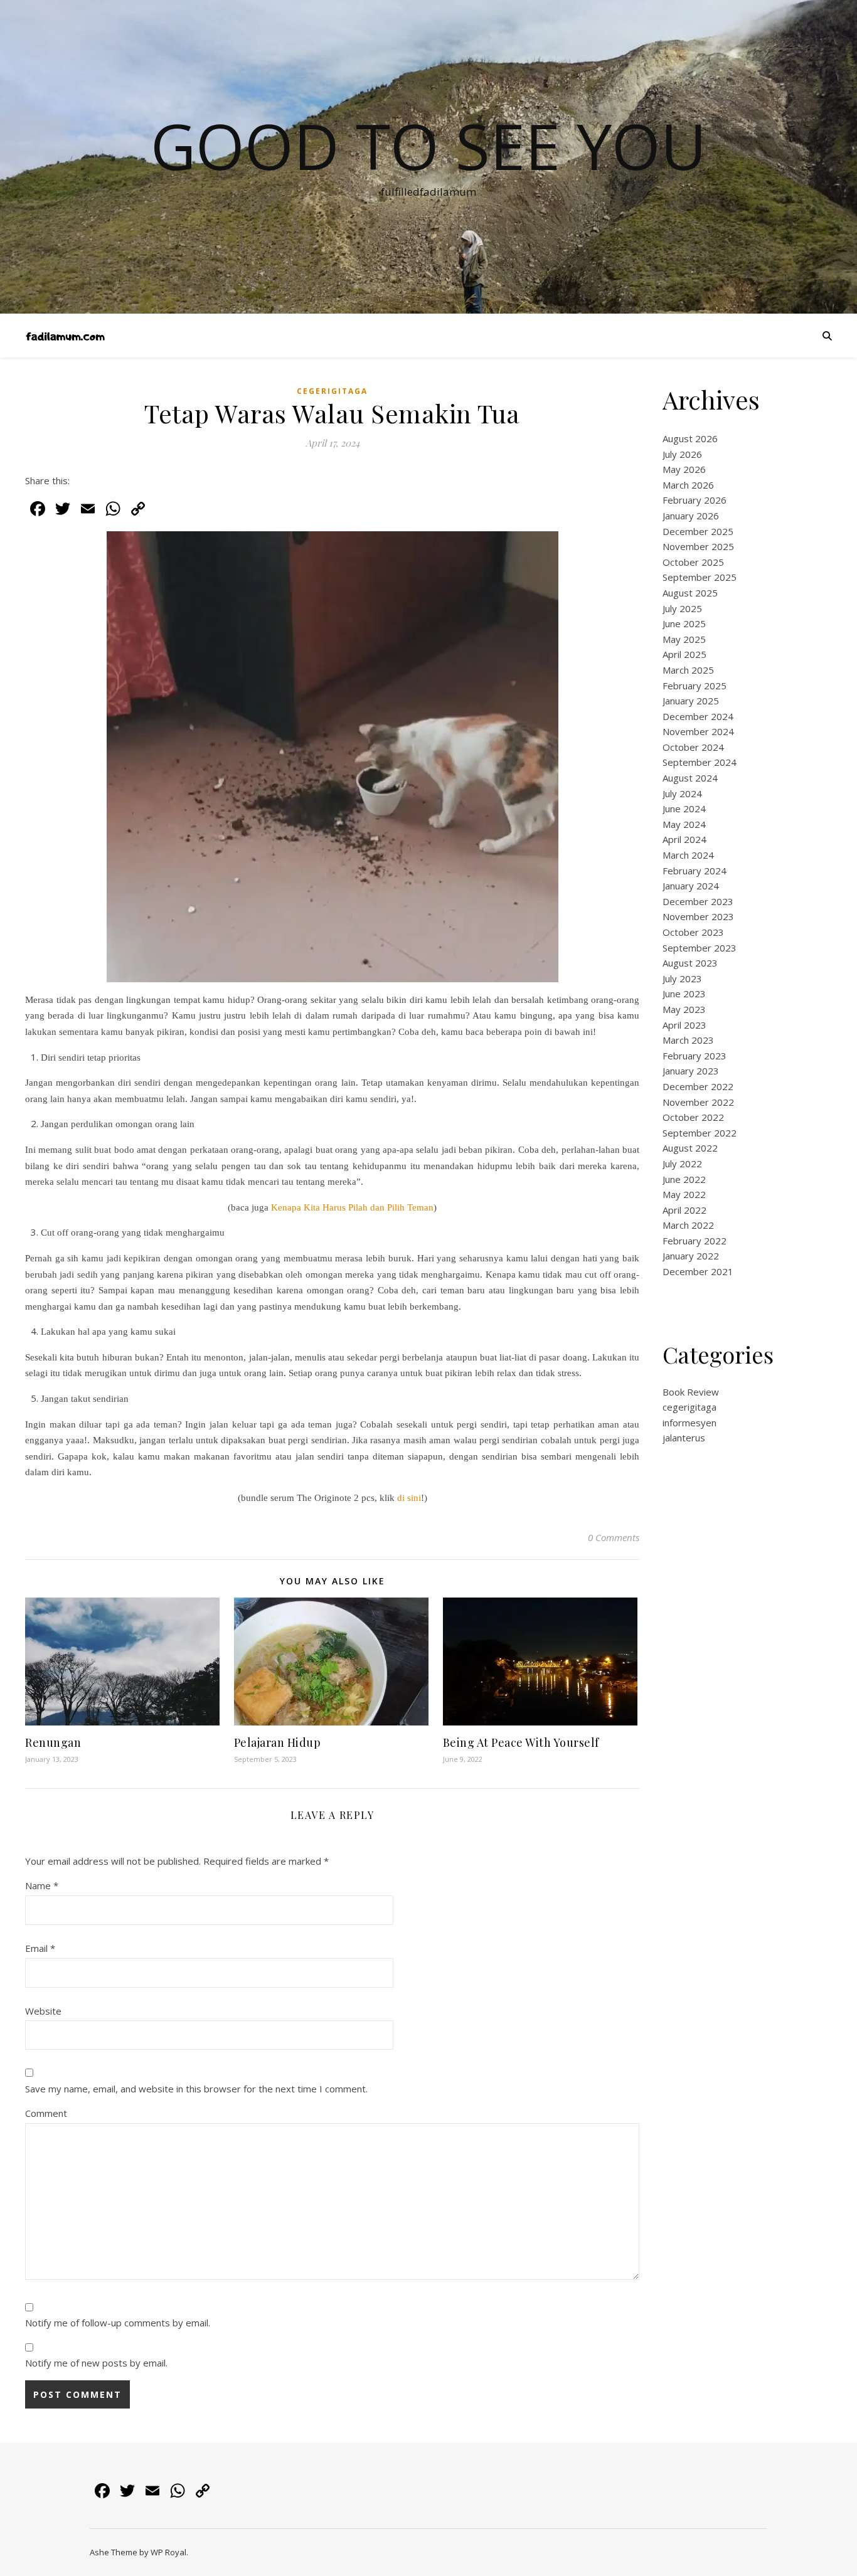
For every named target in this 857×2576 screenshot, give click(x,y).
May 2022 (684, 1194)
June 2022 (684, 1179)
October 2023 (693, 932)
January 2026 (691, 516)
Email (40, 1948)
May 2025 (684, 639)
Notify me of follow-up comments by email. (118, 2323)
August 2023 (690, 963)
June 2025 (684, 623)
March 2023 (688, 1040)
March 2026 (688, 485)
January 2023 (691, 1071)
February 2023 (695, 1056)
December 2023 (698, 901)
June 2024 (684, 808)
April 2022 (684, 1210)
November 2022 (698, 1102)
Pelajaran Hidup (278, 1742)
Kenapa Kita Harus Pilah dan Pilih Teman (352, 1207)
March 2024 (688, 855)
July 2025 (682, 608)
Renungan (53, 1742)
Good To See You (428, 146)
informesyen (689, 1423)
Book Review (691, 1392)
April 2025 (684, 654)
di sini (409, 1498)
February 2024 (695, 871)
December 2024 (698, 716)
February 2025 (695, 686)
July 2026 (682, 454)
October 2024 (693, 747)
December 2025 (698, 531)
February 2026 (695, 500)
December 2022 (698, 1086)
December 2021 (698, 1271)
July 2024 (682, 793)
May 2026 (684, 469)
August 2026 (690, 438)
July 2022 (682, 1163)
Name (42, 1885)
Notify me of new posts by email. (96, 2363)
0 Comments (614, 1537)
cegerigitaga (332, 391)
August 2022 (690, 1148)
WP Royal (168, 2552)
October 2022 (693, 1117)
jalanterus (684, 1438)
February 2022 (695, 1241)
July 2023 (682, 978)
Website (43, 2011)
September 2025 (700, 577)
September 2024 (700, 762)
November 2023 (698, 916)
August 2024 (690, 778)
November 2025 (698, 546)
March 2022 (688, 1225)
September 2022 (700, 1133)
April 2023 (684, 1025)
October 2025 (693, 562)
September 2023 (700, 948)
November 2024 (698, 731)
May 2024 (684, 824)
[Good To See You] (65, 336)
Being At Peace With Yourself (521, 1742)
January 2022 (691, 1256)
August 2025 (690, 593)
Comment (46, 2113)
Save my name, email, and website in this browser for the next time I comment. (196, 2089)
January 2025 (691, 701)
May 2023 (684, 1009)
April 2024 (684, 839)
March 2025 (688, 670)
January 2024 (691, 886)
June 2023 (684, 994)
